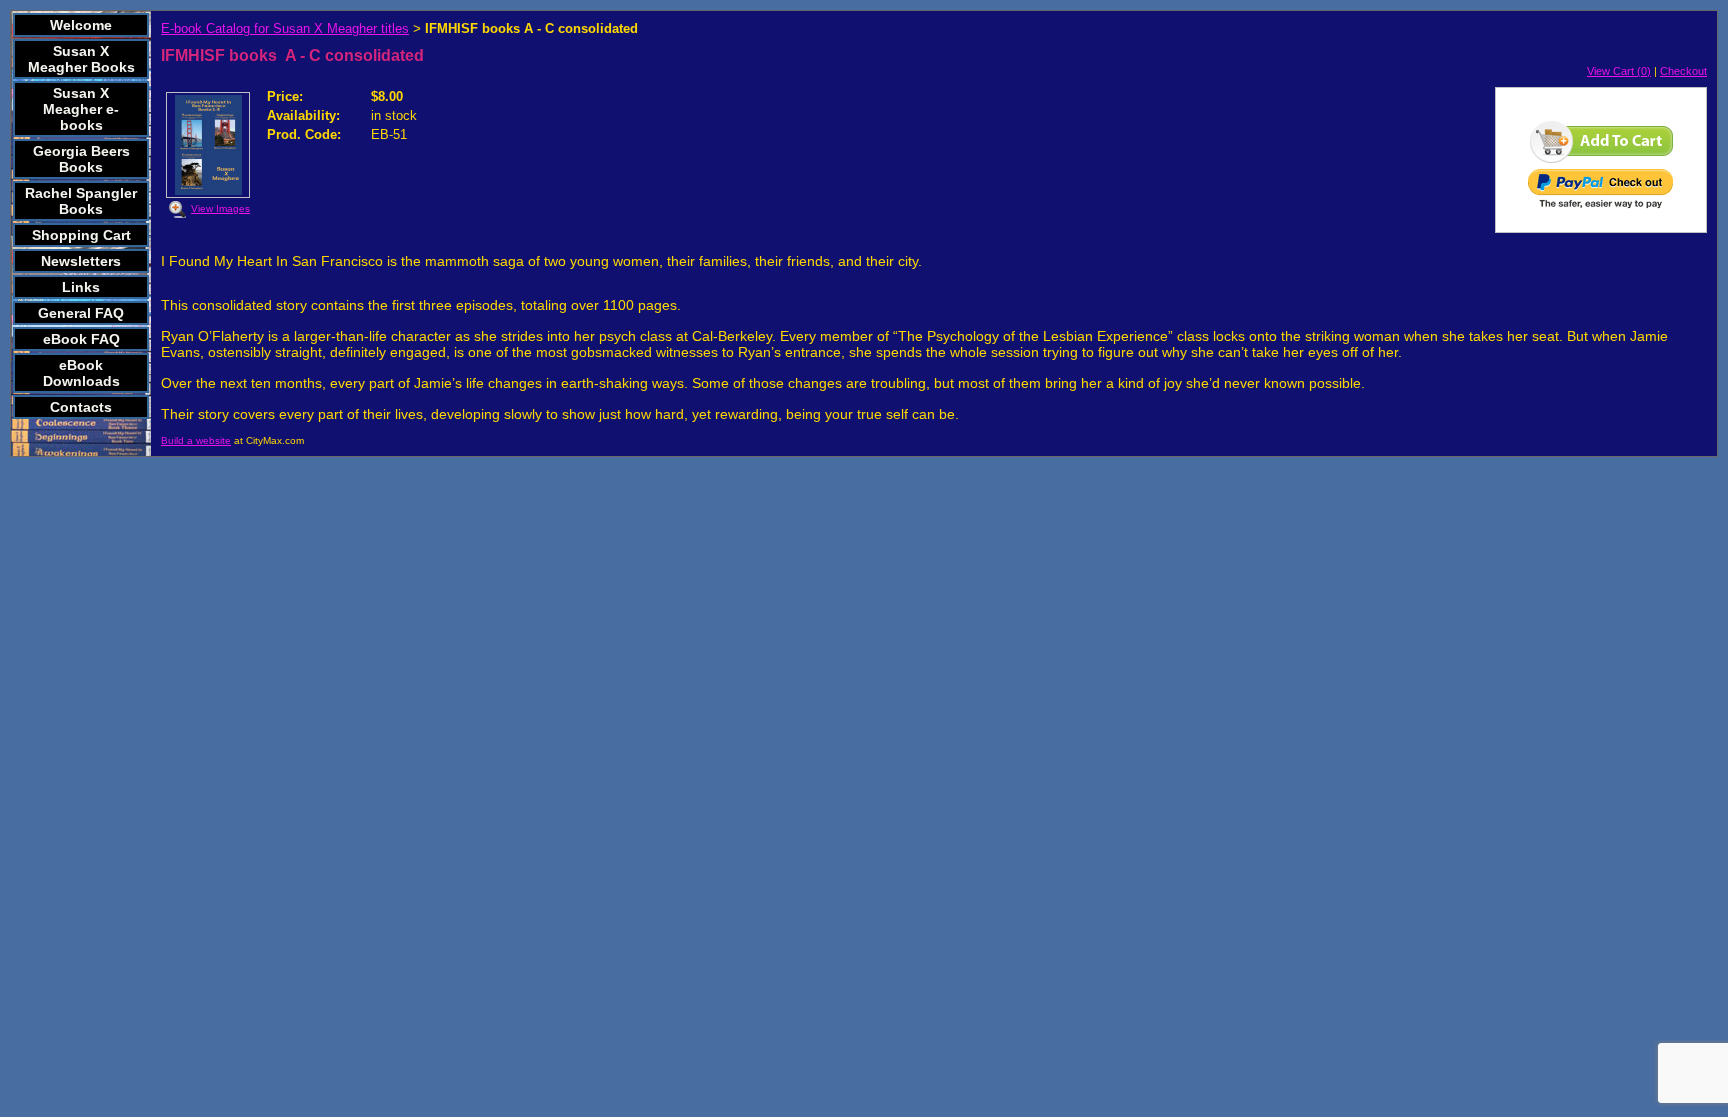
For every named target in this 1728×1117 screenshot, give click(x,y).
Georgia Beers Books (81, 159)
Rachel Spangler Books (81, 201)
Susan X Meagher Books (81, 59)
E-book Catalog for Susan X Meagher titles (285, 28)
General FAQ (81, 313)
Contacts (81, 407)
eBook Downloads (81, 373)
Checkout (1683, 71)
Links (81, 287)
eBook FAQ (81, 339)
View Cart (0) (1619, 71)
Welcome (81, 25)
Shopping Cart (81, 235)
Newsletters (81, 261)
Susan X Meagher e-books (81, 109)
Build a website (196, 440)
